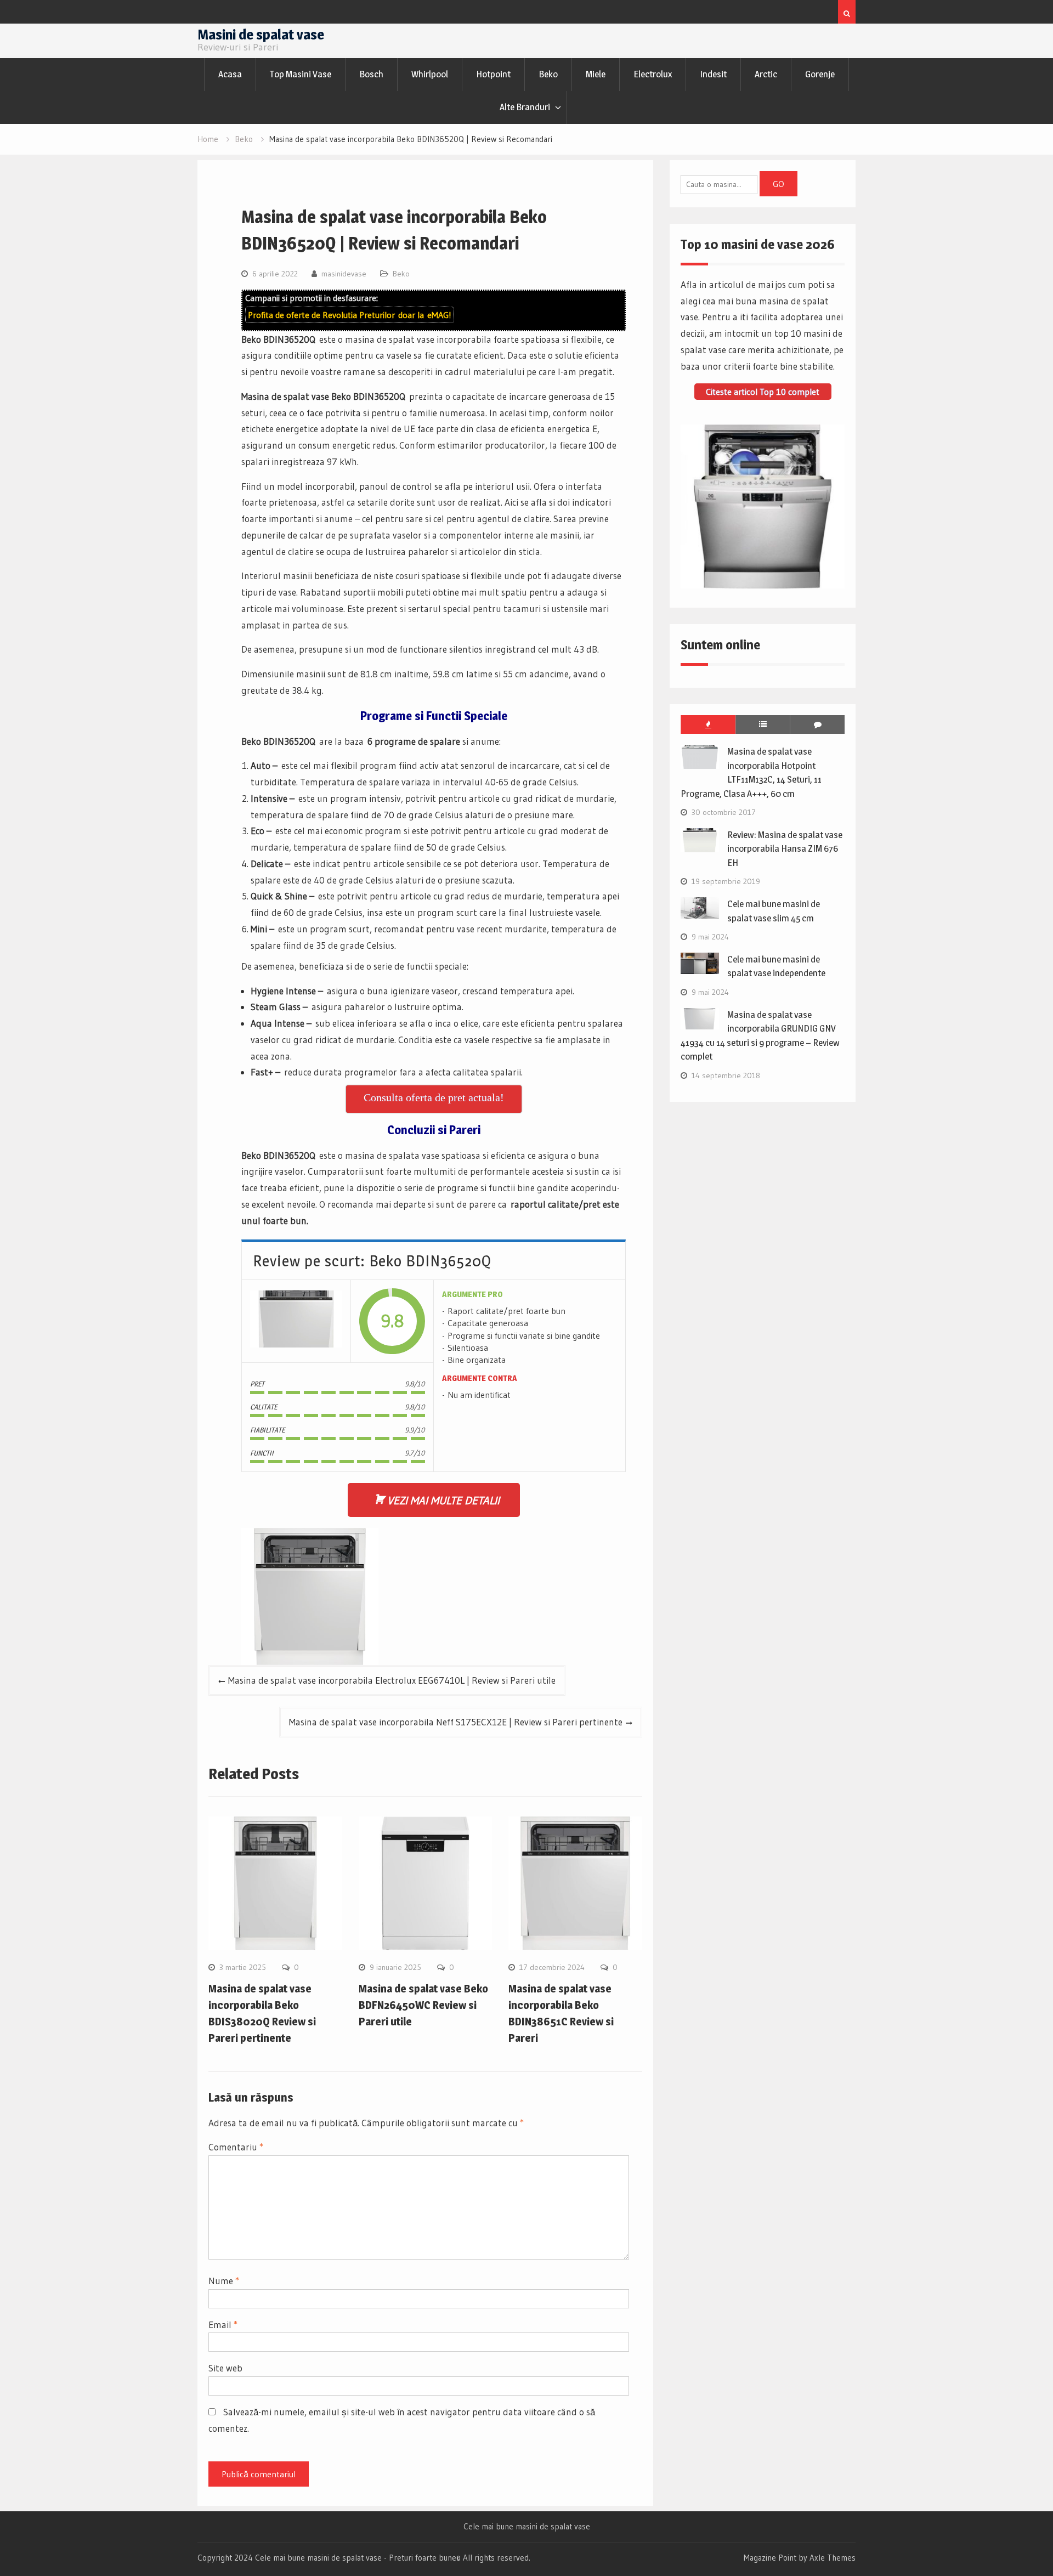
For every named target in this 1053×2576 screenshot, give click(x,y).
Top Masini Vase (301, 74)
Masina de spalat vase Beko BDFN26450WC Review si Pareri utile (423, 2005)
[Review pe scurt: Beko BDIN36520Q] (296, 1321)
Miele (596, 74)
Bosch (371, 74)
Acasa (230, 74)
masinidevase (344, 274)
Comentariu (236, 2147)
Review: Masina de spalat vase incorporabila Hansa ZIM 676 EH (785, 849)
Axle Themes (833, 2558)
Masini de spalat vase (261, 34)
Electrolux (653, 74)
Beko (548, 74)
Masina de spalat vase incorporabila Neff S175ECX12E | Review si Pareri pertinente (456, 1722)
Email (223, 2325)
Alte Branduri (525, 107)
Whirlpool (430, 74)
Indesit (713, 74)
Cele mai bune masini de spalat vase (527, 2527)
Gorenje (820, 74)
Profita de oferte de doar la (350, 315)
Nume (224, 2281)
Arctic (766, 74)
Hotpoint (493, 74)
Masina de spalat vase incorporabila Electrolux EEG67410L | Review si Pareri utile (392, 1680)
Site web (225, 2368)
